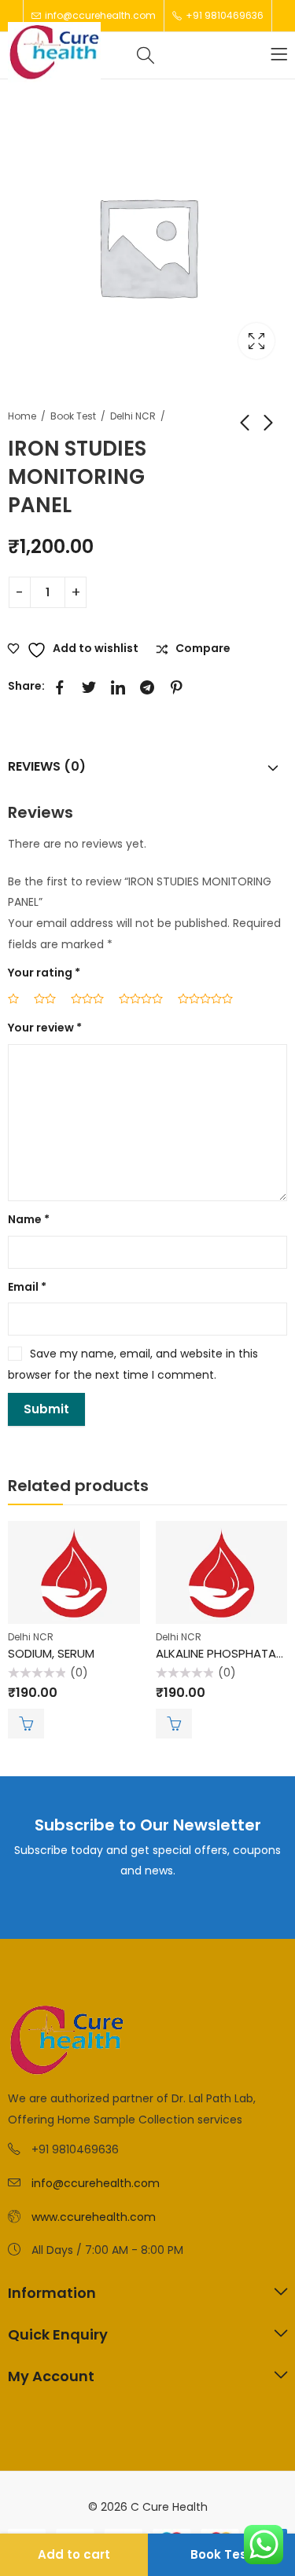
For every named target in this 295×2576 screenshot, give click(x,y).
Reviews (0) (47, 766)
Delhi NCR (133, 416)
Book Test (73, 416)
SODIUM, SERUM (51, 1653)
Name (29, 1219)
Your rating (44, 973)
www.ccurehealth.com (94, 2217)
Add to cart (74, 2554)
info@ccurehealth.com (96, 2183)
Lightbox (256, 341)
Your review (45, 1028)
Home (22, 416)
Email (27, 1287)
